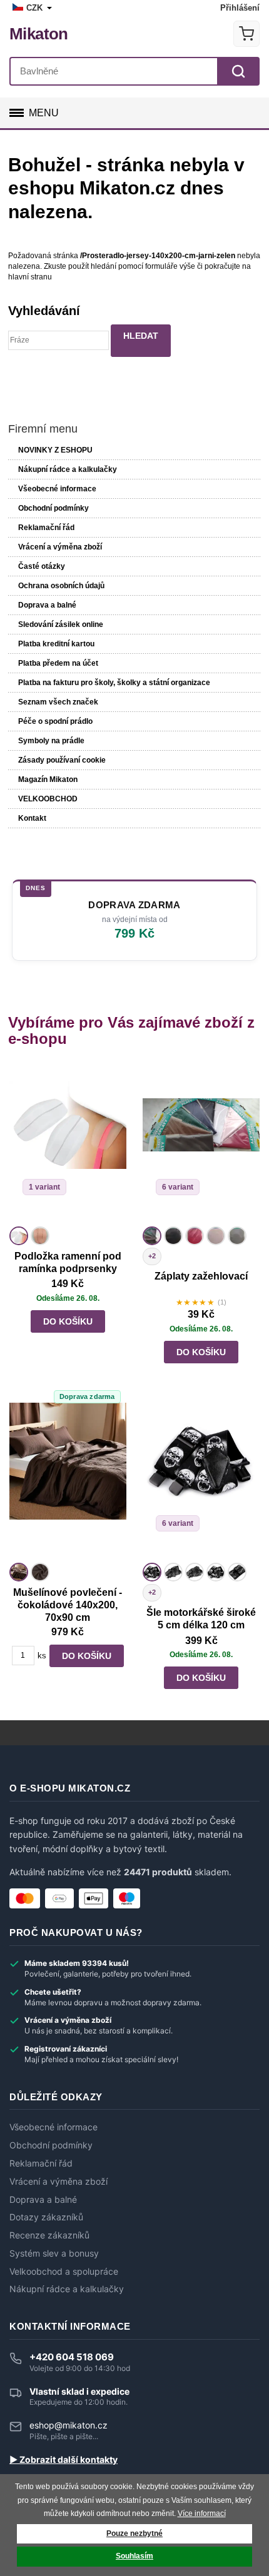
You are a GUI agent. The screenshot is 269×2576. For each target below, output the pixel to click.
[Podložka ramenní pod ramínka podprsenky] (68, 1145)
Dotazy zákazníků (46, 2217)
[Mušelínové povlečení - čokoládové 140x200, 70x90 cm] (68, 1481)
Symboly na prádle (51, 741)
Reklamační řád (46, 528)
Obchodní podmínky (53, 508)
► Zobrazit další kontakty (63, 2460)
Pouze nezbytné (134, 2533)
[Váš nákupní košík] (246, 34)
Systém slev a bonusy (54, 2253)
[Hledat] (238, 71)
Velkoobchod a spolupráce (64, 2272)
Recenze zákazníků (49, 2235)
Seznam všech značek (58, 702)
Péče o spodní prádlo (55, 721)
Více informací (202, 2513)
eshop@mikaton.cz (69, 2425)
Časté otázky (42, 566)
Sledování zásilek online (61, 624)
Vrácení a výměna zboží (60, 547)
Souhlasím (134, 2556)
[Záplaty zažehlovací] (201, 1145)
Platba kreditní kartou (56, 644)
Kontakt (32, 818)
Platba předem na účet (58, 663)
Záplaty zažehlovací (201, 1276)
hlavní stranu (30, 277)
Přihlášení (240, 8)
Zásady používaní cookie (62, 760)
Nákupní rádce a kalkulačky (67, 2289)
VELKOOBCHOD (48, 799)
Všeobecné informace (57, 489)
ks (42, 1656)
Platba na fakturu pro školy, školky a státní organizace (114, 683)
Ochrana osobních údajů (61, 586)
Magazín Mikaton (48, 779)
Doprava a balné (47, 605)
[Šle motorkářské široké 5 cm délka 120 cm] (201, 1481)
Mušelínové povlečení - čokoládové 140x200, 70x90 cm (68, 1605)
